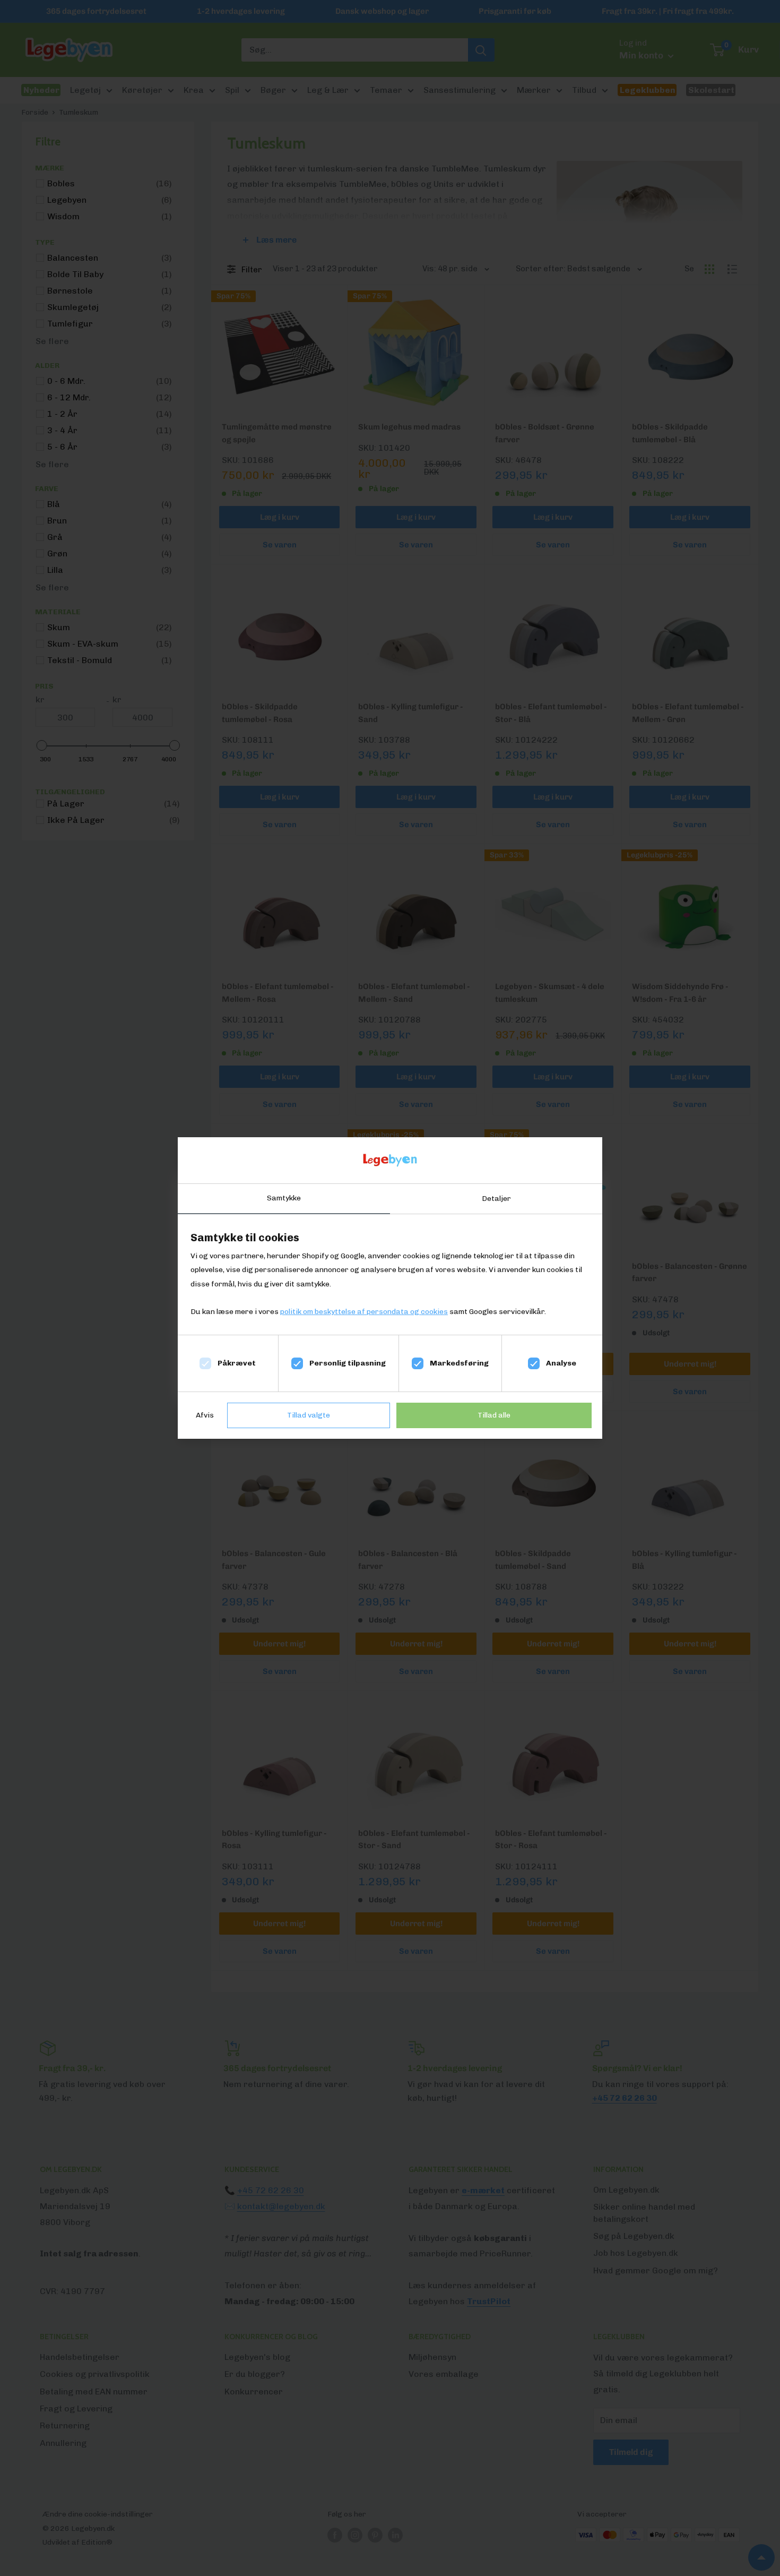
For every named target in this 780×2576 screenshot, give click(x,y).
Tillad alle (494, 1415)
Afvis (205, 1415)
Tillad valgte (309, 1415)
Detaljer (496, 1199)
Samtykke (284, 1198)
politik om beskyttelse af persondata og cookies (364, 1312)
